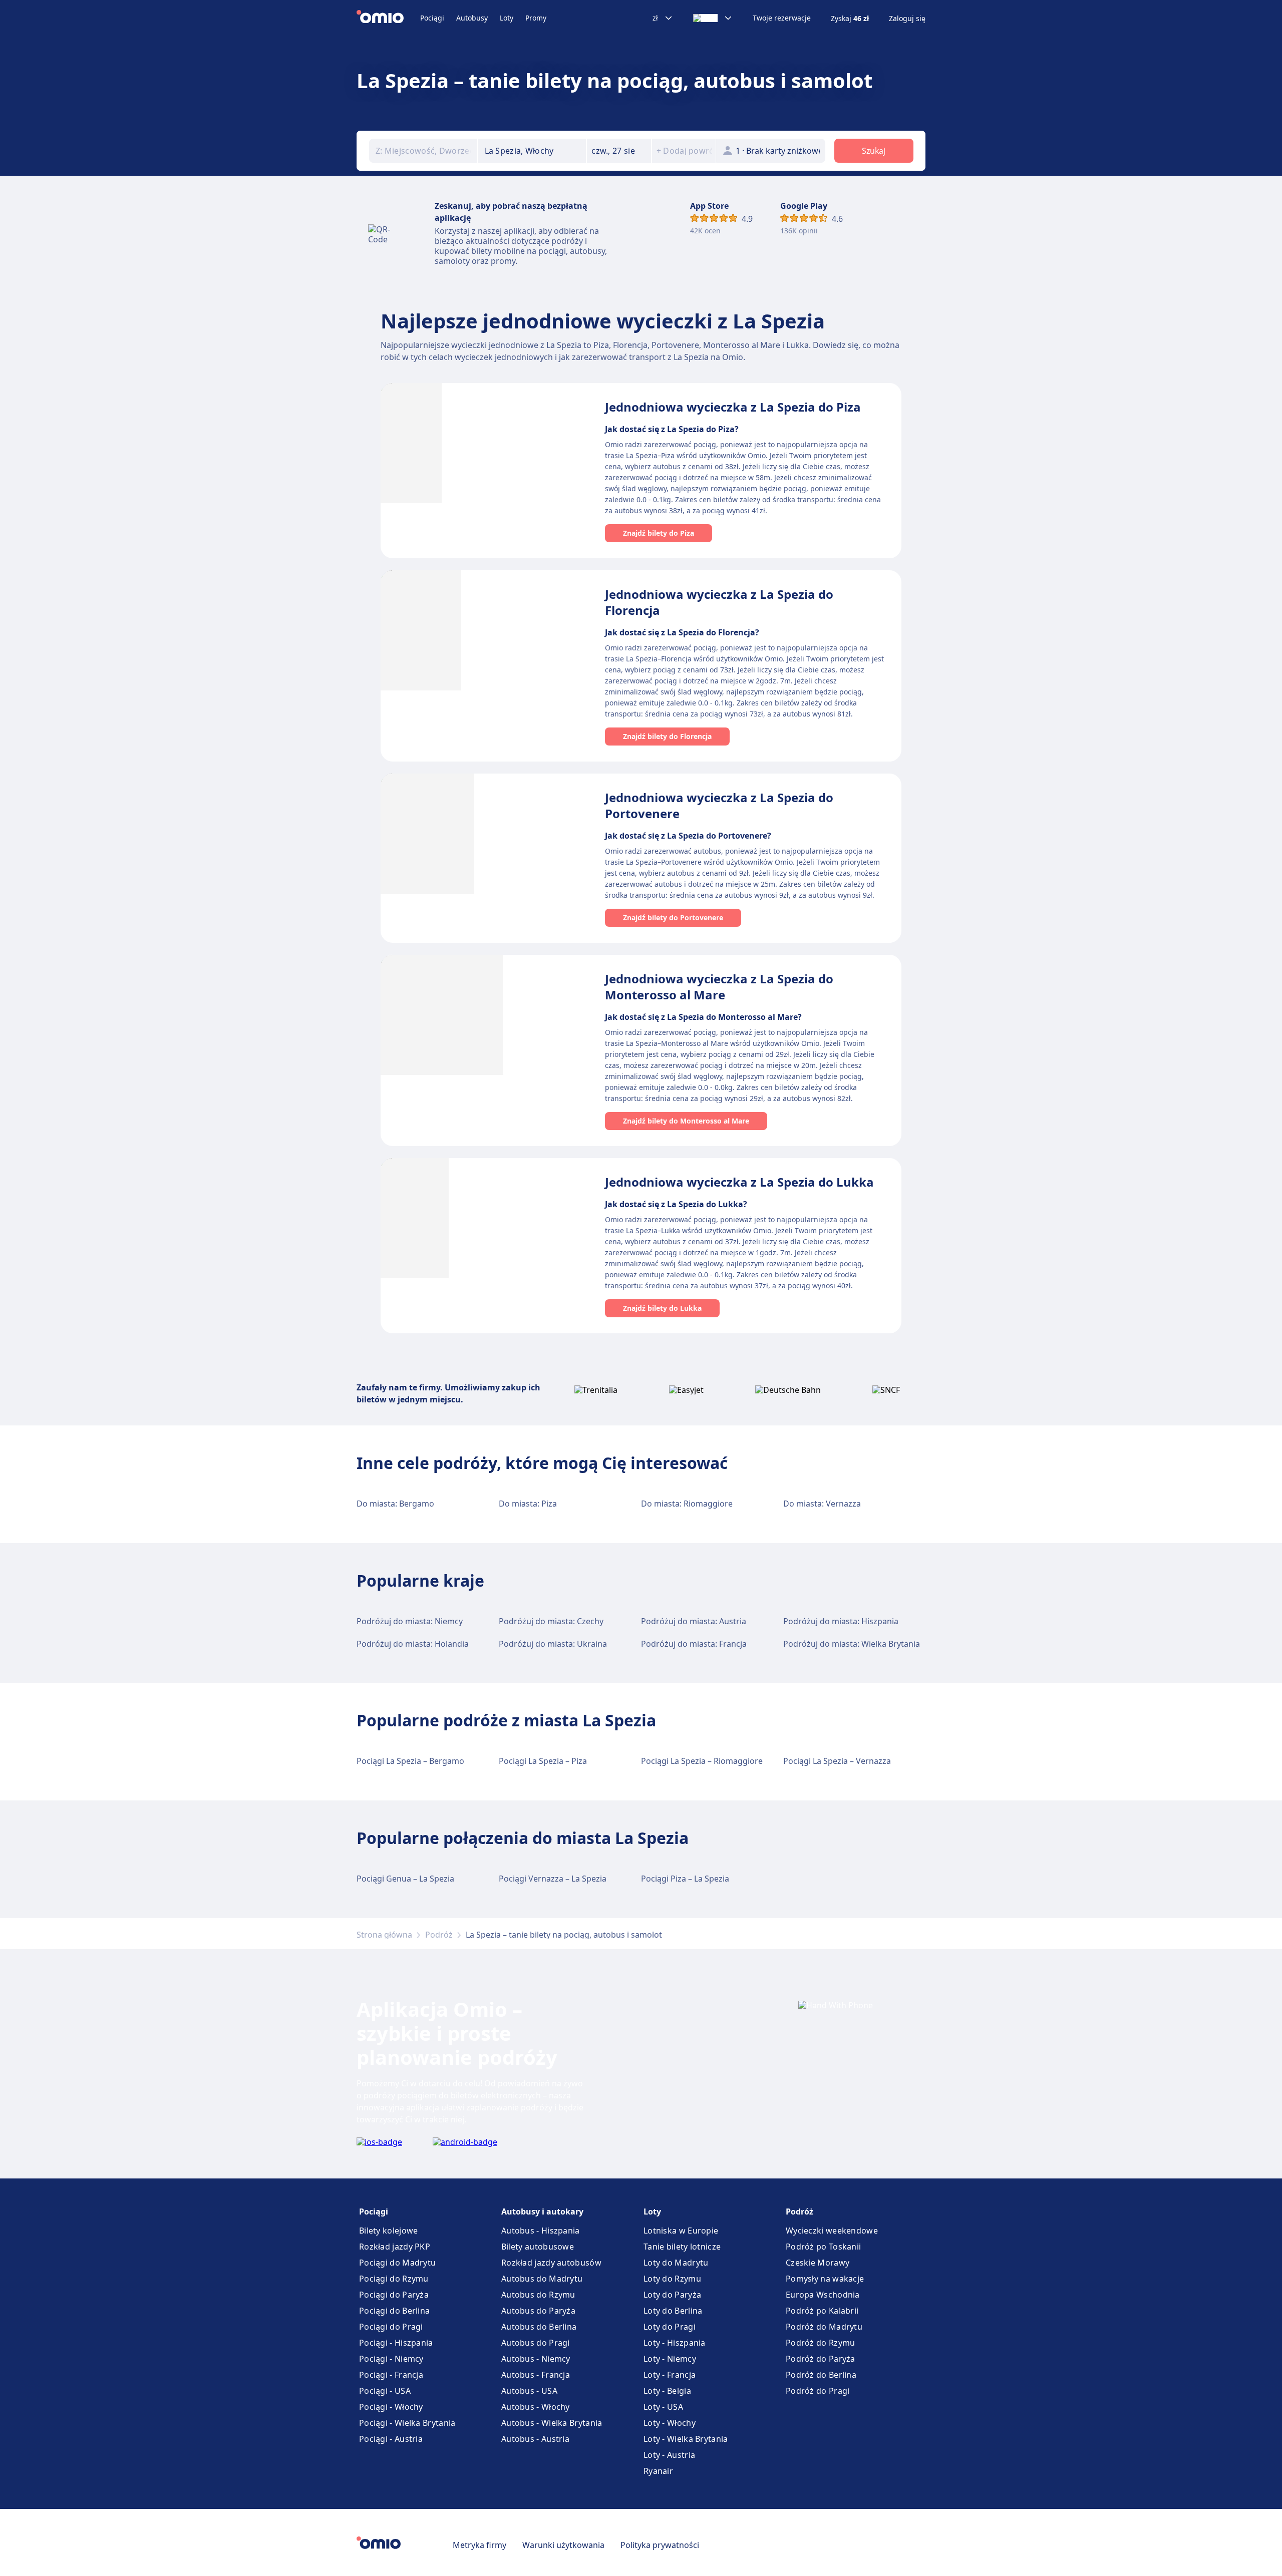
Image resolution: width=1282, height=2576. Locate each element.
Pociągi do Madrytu (397, 2263)
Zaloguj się (907, 19)
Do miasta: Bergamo (395, 1504)
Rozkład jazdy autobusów (551, 2263)
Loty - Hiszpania (675, 2343)
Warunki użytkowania (563, 2545)
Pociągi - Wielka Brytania (407, 2423)
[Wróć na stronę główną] (388, 18)
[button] (619, 151)
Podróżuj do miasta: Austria (694, 1621)
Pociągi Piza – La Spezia (685, 1879)
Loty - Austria (669, 2455)
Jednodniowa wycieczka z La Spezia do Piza (733, 407)
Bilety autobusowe (538, 2247)
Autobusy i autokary (542, 2212)
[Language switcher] (713, 18)
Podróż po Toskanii (823, 2247)
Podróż (439, 1935)
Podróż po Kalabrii (822, 2311)
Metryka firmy (479, 2545)
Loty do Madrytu (676, 2263)
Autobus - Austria (535, 2439)
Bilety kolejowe (389, 2231)
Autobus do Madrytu (542, 2279)
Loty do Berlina (673, 2311)
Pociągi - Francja (391, 2375)
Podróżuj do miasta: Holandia (413, 1644)
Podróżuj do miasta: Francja (694, 1644)
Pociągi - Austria (391, 2439)
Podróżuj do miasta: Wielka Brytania (852, 1644)
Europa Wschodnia (823, 2295)
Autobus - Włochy (536, 2407)
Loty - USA (663, 2407)
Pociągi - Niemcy (391, 2359)
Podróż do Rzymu (821, 2343)
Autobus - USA (529, 2391)
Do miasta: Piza (528, 1504)
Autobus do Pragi (536, 2343)
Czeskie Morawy (818, 2263)
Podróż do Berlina (821, 2375)
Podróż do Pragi (818, 2391)
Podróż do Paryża (821, 2359)
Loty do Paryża (672, 2295)
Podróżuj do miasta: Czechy (551, 1621)
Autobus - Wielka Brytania (552, 2423)
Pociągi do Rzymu (394, 2279)
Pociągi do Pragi (391, 2327)
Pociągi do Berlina (394, 2311)
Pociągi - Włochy (391, 2407)
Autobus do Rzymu (538, 2295)
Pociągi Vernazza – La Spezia (553, 1879)
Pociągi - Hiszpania (396, 2343)
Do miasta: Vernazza (822, 1504)
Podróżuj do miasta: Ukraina (553, 1644)
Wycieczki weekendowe (832, 2231)
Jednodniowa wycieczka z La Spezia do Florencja (719, 602)
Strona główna (384, 1935)
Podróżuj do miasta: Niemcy (410, 1621)
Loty (507, 18)
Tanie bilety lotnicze (682, 2247)
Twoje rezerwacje (782, 18)
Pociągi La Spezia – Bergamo (410, 1761)
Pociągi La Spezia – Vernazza (837, 1761)
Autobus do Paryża (538, 2311)
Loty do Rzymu (672, 2279)
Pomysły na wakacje (825, 2279)
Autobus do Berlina (539, 2327)
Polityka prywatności (660, 2545)
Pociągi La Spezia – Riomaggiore (702, 1761)
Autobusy (472, 18)
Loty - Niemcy (670, 2359)
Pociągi (432, 18)
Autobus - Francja (536, 2375)
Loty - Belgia (667, 2391)
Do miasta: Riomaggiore (687, 1504)
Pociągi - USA (385, 2391)
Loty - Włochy (670, 2423)
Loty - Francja (670, 2375)
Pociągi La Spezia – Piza (543, 1761)
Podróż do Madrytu (824, 2327)
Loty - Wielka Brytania (686, 2439)
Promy (536, 18)
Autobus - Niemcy (536, 2359)
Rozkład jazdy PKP (395, 2247)
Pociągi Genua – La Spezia (405, 1879)
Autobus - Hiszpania (541, 2231)
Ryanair (658, 2471)
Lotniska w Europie (681, 2231)
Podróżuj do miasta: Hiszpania (841, 1621)
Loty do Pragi (670, 2327)
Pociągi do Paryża (394, 2295)
